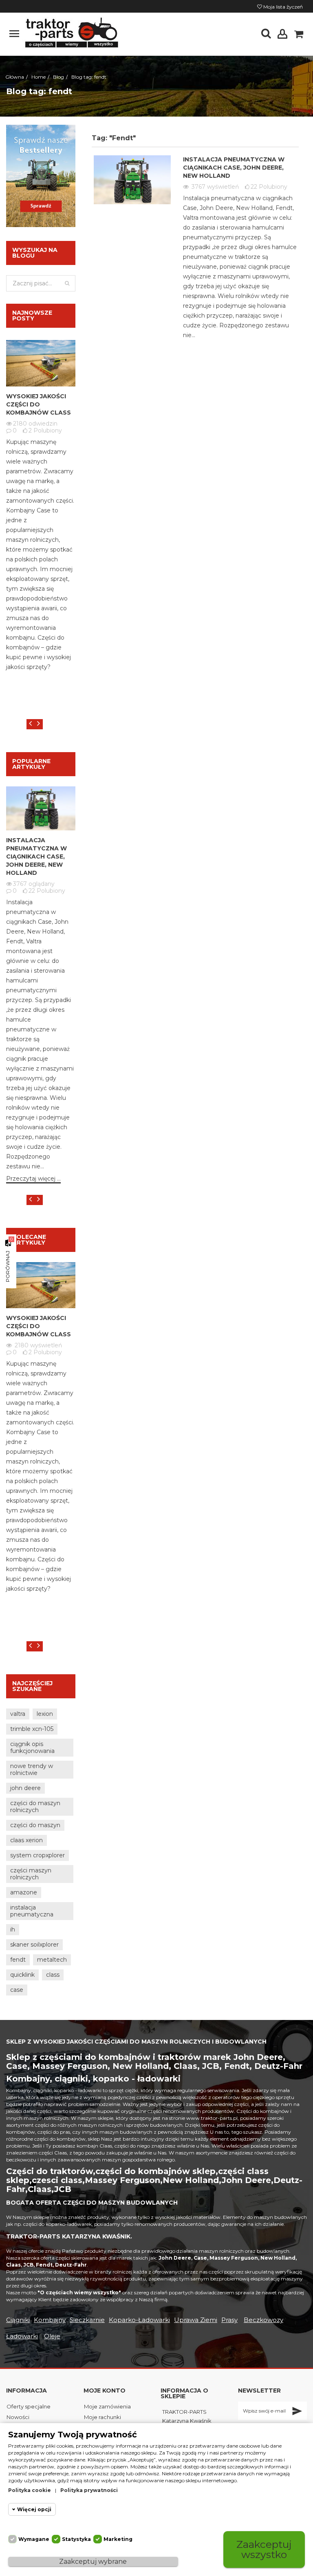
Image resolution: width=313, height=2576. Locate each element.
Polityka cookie (30, 2490)
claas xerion (26, 1840)
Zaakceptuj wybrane (93, 2562)
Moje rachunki (102, 2417)
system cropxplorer (37, 1855)
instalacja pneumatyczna (32, 1911)
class (53, 1975)
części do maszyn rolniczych (35, 1807)
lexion (45, 1714)
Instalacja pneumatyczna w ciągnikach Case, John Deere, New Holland (234, 168)
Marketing (118, 2539)
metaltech (52, 1960)
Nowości (18, 2417)
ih (13, 1929)
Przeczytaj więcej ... (33, 1179)
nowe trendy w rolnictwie (32, 1769)
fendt (18, 1960)
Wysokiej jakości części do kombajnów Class (39, 404)
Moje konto (105, 2391)
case (17, 1990)
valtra (18, 1714)
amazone (24, 1892)
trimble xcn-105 (32, 1729)
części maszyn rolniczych (31, 1874)
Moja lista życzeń (282, 7)
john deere (25, 1788)
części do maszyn (35, 1825)
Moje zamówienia (107, 2406)
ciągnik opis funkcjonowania (32, 1747)
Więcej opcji (34, 2509)
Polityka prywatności (89, 2490)
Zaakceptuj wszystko (264, 2549)
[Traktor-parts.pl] (71, 33)
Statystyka (76, 2539)
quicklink (22, 1975)
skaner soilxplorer (34, 1945)
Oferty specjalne (29, 2406)
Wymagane (34, 2539)
